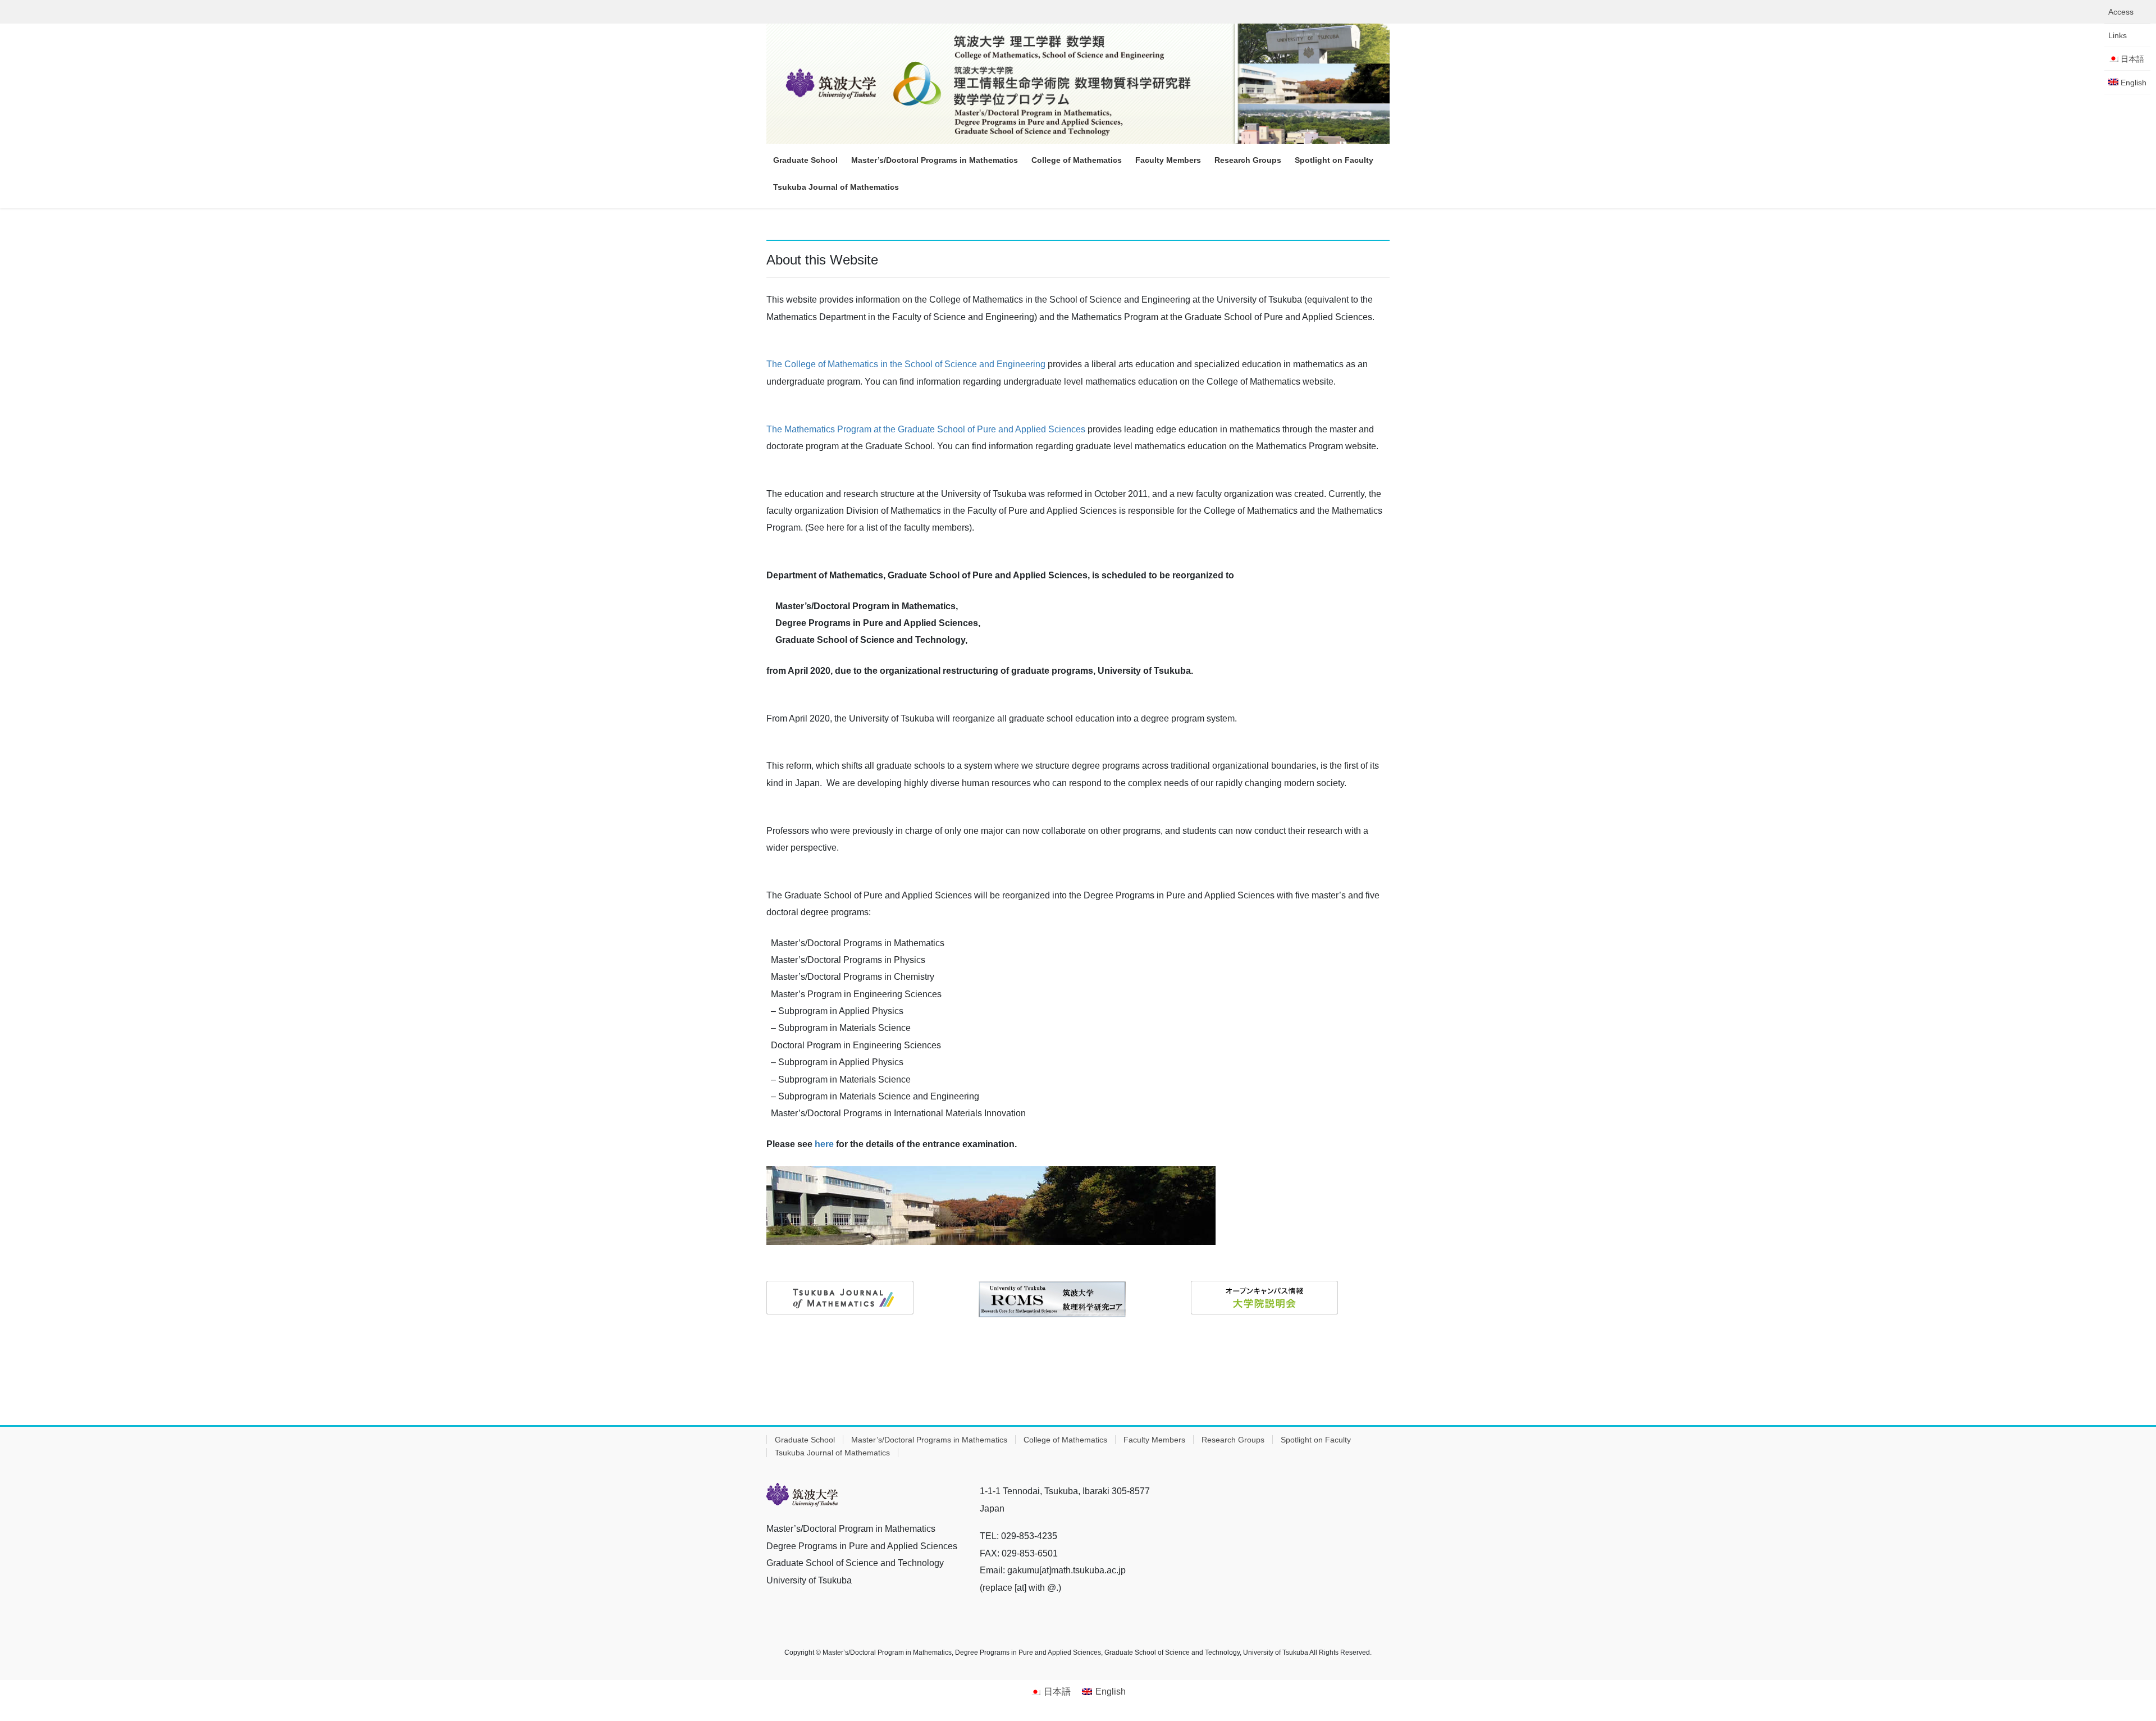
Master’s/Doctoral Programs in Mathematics (929, 1440)
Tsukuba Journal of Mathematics (832, 1453)
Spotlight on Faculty (1316, 1440)
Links (2118, 35)
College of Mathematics (1065, 1440)
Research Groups (1233, 1440)
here (824, 1144)
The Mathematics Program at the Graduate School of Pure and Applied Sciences (926, 429)
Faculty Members (1154, 1440)
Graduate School (805, 1440)
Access (2121, 12)
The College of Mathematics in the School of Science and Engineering (906, 364)
